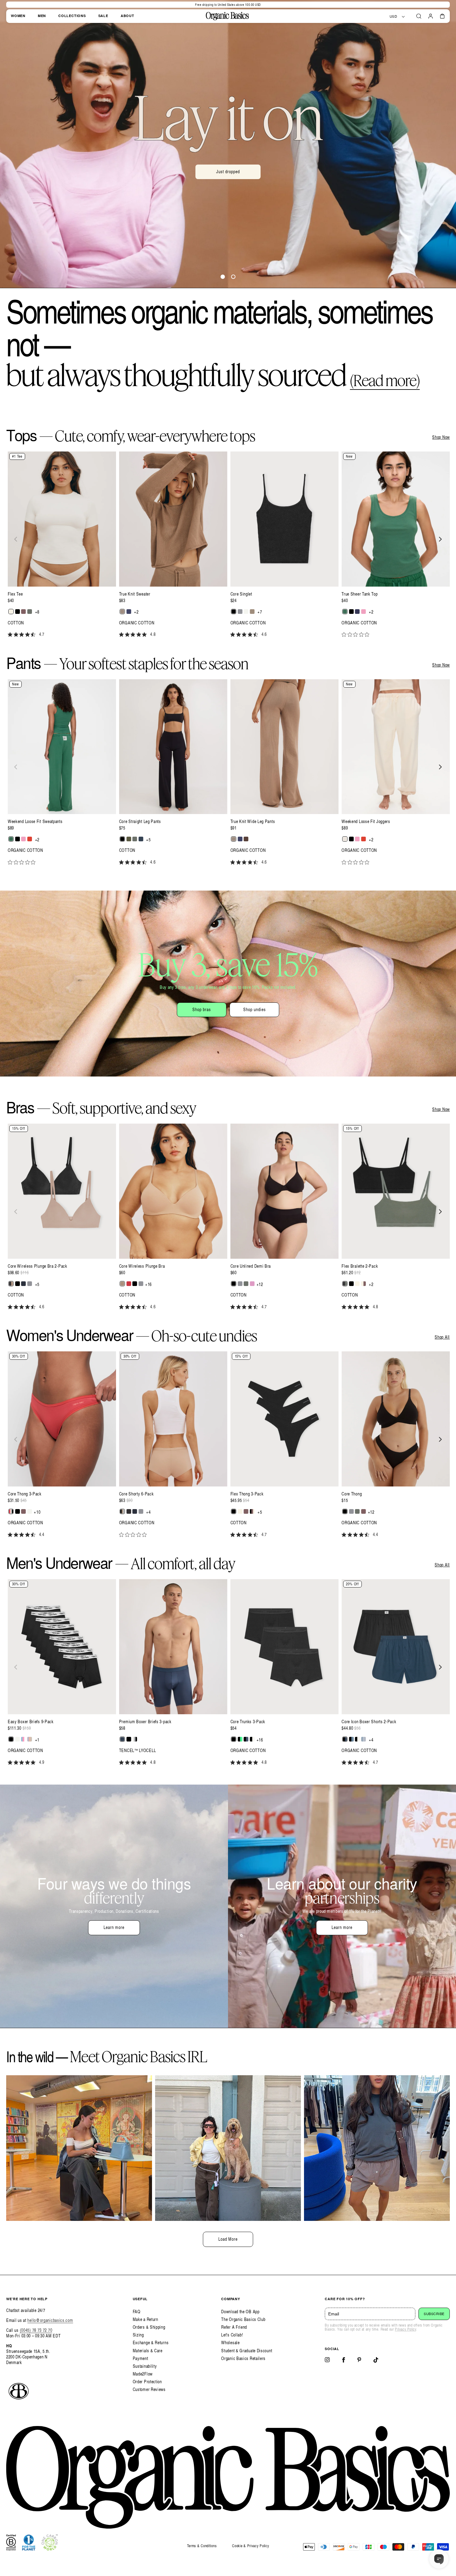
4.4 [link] (42, 1535)
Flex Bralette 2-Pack (360, 1266)
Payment (141, 2358)
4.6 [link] (264, 634)
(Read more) (385, 380)
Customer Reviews (149, 2389)
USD (393, 16)
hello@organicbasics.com (50, 2320)
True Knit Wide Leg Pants (253, 821)
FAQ (137, 2312)
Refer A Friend (234, 2327)
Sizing (138, 2335)
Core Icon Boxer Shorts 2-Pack (369, 1722)
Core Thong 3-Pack (25, 1494)
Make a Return (145, 2319)
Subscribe (434, 2314)
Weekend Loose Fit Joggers (366, 821)
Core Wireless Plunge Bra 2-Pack (38, 1266)
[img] (10, 634)
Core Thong (352, 1494)
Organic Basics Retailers (243, 2358)
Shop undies (255, 1009)
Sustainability (145, 2366)
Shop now (228, 186)
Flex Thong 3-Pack (247, 1494)
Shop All (442, 1337)
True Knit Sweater (135, 594)
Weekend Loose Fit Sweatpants (35, 821)
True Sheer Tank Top (360, 594)
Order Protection (147, 2382)
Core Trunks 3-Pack (248, 1722)
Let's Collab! (232, 2335)
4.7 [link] (42, 634)
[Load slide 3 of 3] (233, 277)
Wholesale (230, 2343)
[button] (419, 16)
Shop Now (441, 437)
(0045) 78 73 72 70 (36, 2330)
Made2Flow (143, 2374)
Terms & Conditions (202, 2546)
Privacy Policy (405, 2329)
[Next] (440, 539)
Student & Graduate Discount (247, 2351)
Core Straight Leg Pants (140, 821)
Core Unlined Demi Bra (251, 1266)
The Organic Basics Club (243, 2319)
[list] (228, 548)
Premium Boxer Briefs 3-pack (145, 1722)
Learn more (114, 1927)
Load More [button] (228, 2239)
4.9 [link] (42, 1762)
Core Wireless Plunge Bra (142, 1266)
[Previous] (16, 539)
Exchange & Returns (151, 2343)
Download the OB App (240, 2312)
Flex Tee (15, 594)
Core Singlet (241, 594)
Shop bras (202, 1009)
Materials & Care (148, 2351)
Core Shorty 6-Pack (136, 1494)
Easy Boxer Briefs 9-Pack (31, 1722)
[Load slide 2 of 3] (223, 277)
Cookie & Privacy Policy (250, 2546)
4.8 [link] (153, 634)
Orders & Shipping (149, 2327)
